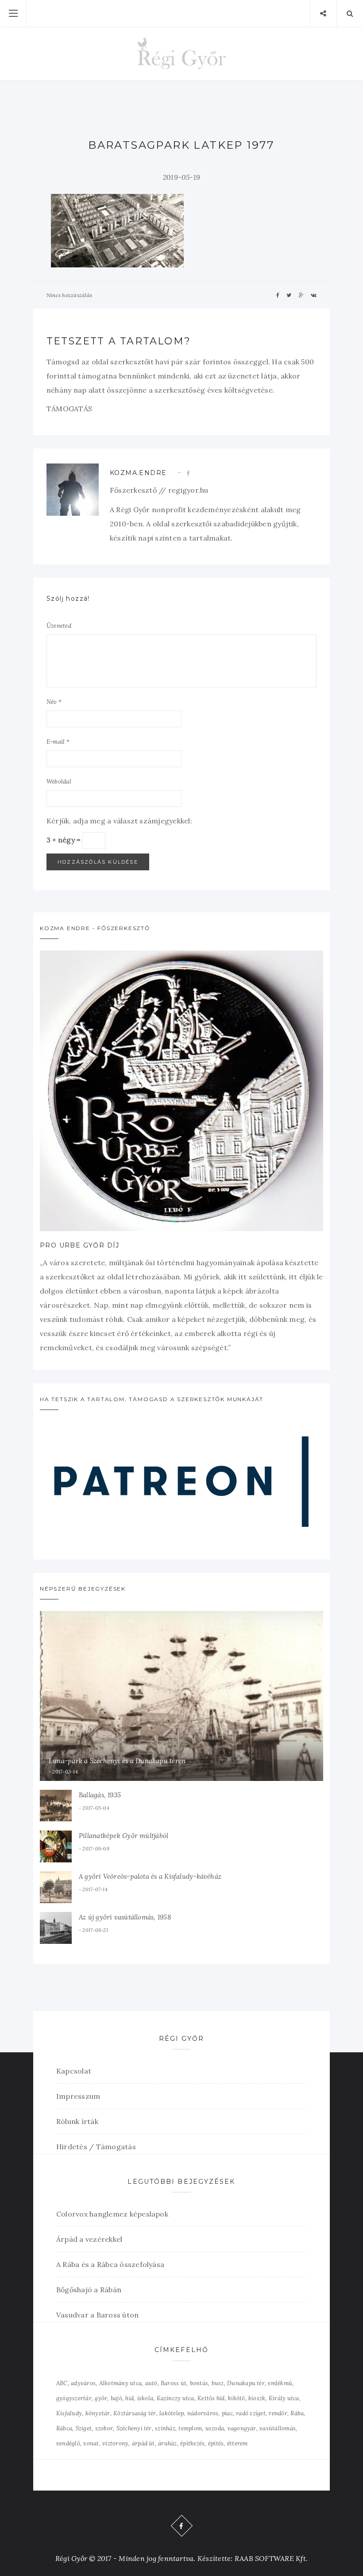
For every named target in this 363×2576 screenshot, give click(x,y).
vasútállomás (278, 2428)
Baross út (174, 2383)
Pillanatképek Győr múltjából (124, 1836)
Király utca (284, 2398)
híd (129, 2398)
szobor (104, 2428)
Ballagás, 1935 (100, 1795)
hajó (116, 2398)
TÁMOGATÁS (69, 409)
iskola (145, 2398)
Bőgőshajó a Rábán (89, 2290)
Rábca (64, 2428)
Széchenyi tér (134, 2428)
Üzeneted (59, 626)
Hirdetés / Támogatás (96, 2147)
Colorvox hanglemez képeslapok (112, 2214)
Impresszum (78, 2096)
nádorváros (203, 2413)
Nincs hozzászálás (69, 295)
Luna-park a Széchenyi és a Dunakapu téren (117, 1761)
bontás (199, 2383)
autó (151, 2383)
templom (190, 2428)
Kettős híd (211, 2398)
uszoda (215, 2428)
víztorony (115, 2443)
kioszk (257, 2398)
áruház (167, 2443)
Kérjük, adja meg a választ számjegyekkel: (119, 821)
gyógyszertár (74, 2398)
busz (218, 2383)
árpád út (143, 2443)
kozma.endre (138, 473)
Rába (297, 2413)
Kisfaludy (69, 2413)
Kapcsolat (74, 2071)
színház (165, 2428)
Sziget (84, 2428)
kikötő (236, 2398)
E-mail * (58, 742)
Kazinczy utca (176, 2398)
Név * (54, 702)
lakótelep (172, 2413)
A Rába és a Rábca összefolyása (110, 2264)
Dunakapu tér (246, 2383)
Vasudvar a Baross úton (97, 2315)
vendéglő (68, 2443)
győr (101, 2398)
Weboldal (59, 782)
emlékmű (280, 2383)
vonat (91, 2443)
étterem (237, 2443)
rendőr (278, 2413)
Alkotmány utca (120, 2383)
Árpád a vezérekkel (89, 2239)
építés (216, 2443)
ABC (62, 2383)
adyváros (83, 2383)
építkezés (192, 2443)
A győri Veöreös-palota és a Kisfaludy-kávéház (150, 1876)
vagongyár (242, 2428)
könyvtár (98, 2413)
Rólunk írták (77, 2121)
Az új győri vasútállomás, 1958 (125, 1917)
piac (227, 2413)
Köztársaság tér (135, 2413)
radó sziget (251, 2413)
